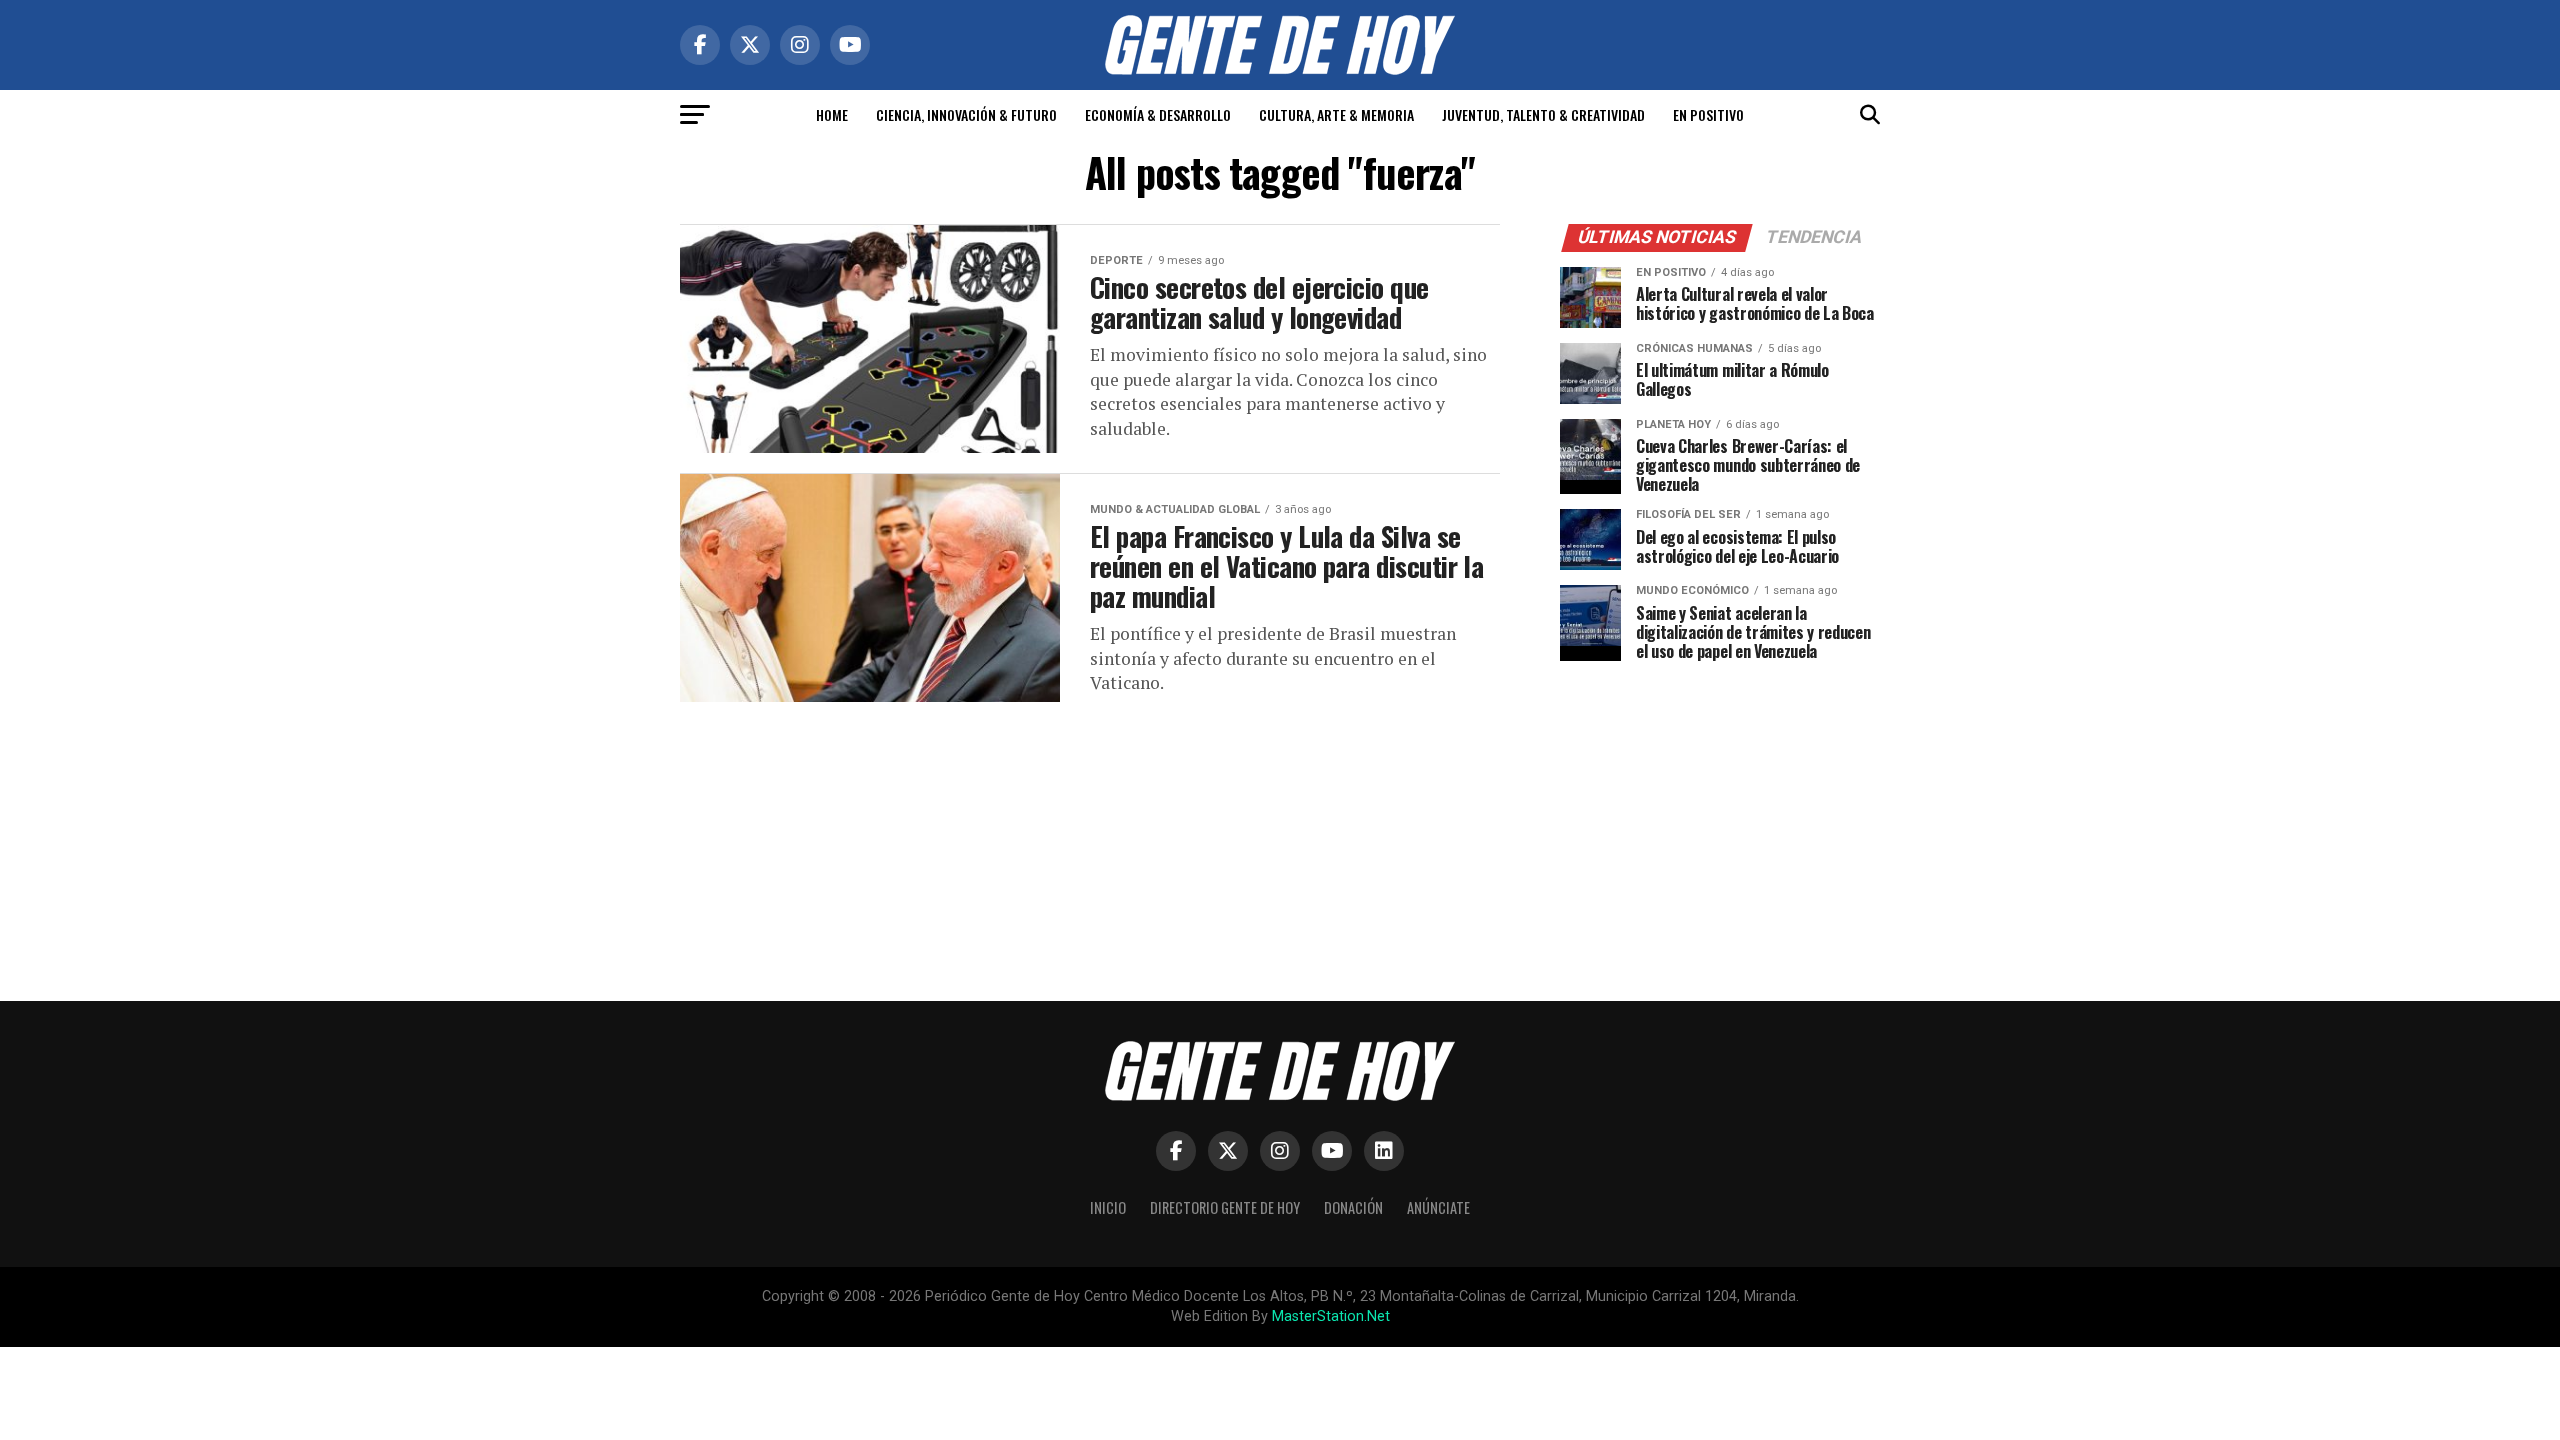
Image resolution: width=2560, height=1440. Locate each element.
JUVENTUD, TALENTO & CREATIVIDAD (1543, 114)
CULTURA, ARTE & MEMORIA (1336, 114)
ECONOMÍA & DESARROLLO (1158, 114)
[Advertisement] (1720, 816)
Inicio (1108, 1207)
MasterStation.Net (1331, 1316)
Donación (1353, 1207)
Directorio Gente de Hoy (1225, 1207)
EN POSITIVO (1708, 114)
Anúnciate (1438, 1207)
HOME (832, 114)
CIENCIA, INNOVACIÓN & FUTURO (966, 114)
